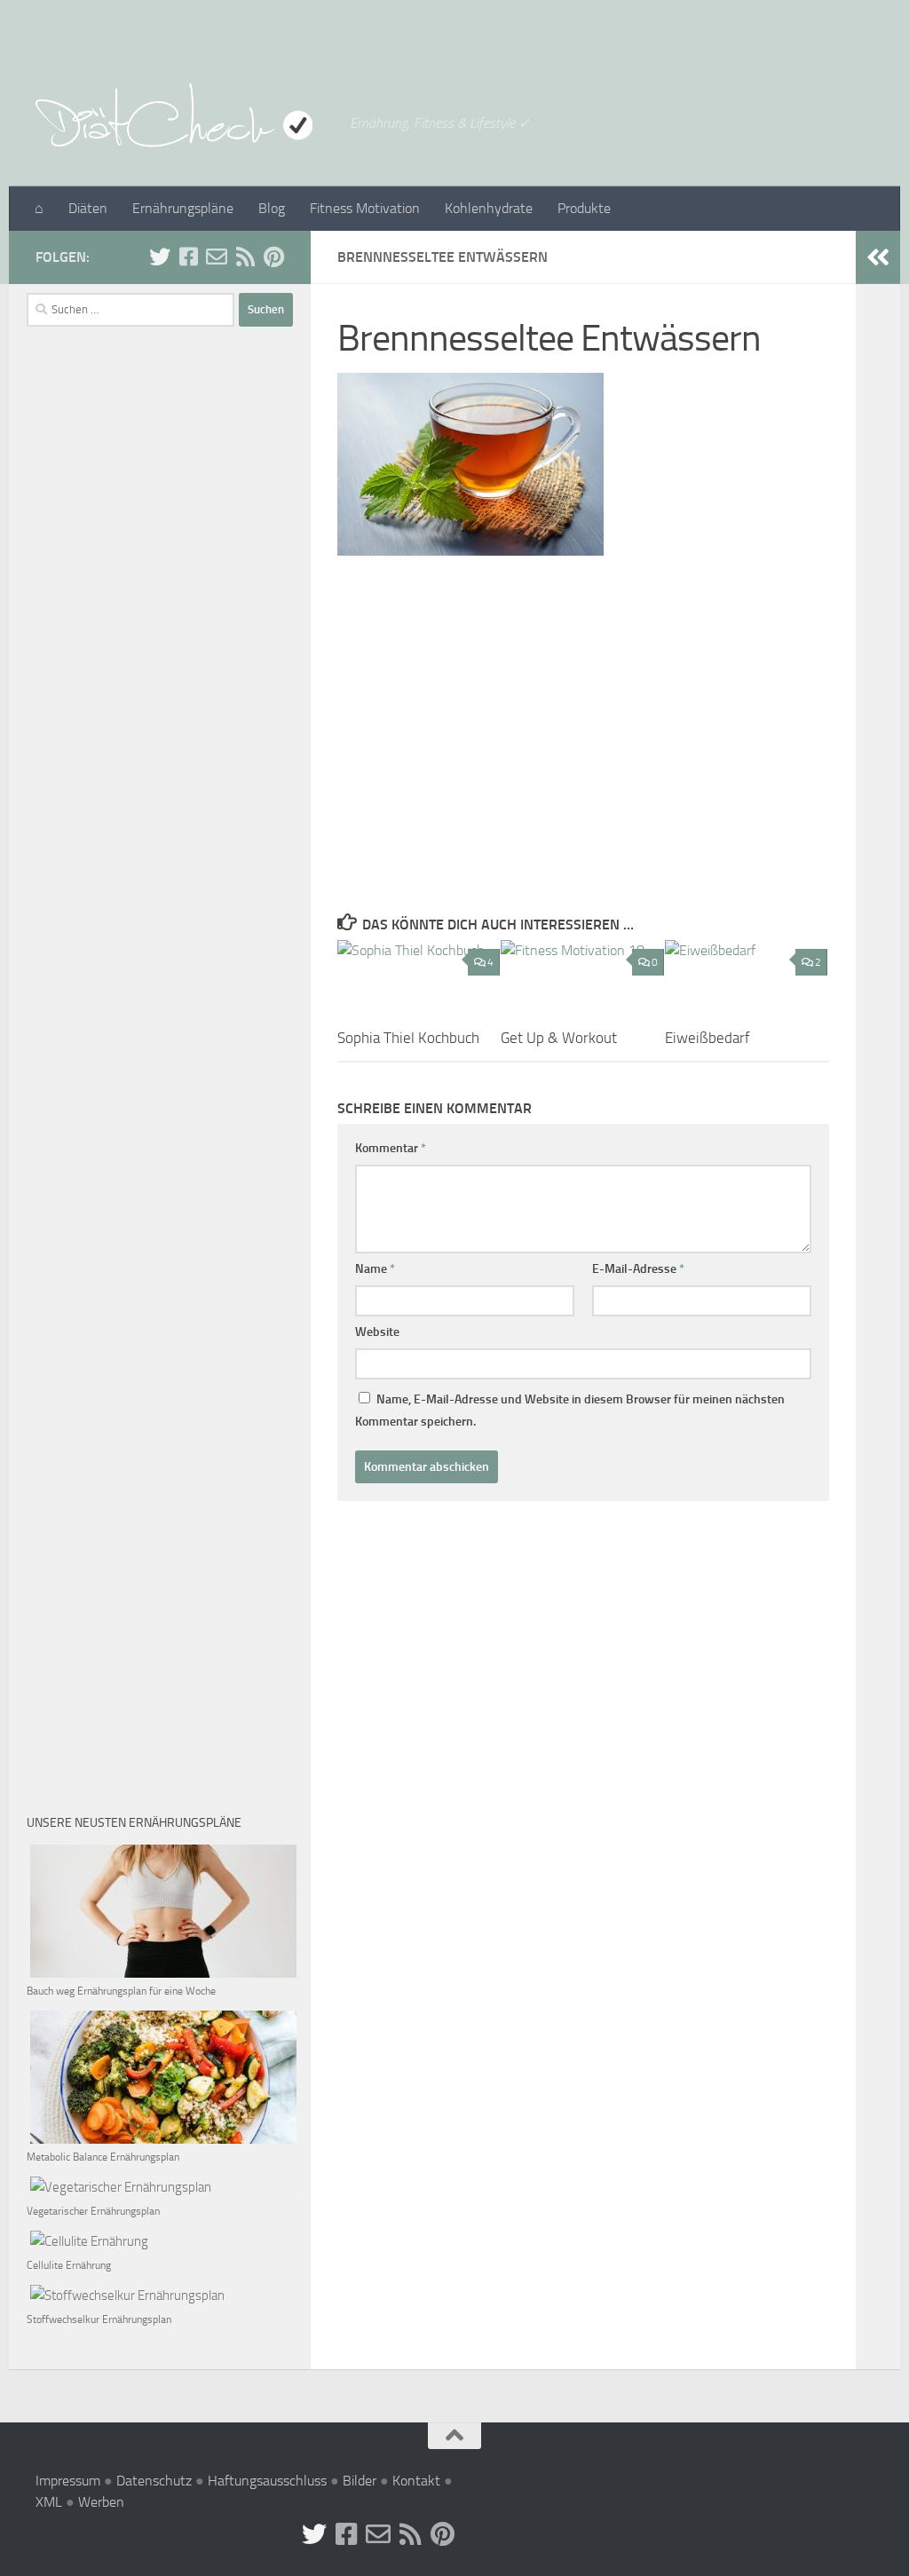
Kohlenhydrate (489, 208)
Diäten (88, 208)
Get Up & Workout (559, 1038)
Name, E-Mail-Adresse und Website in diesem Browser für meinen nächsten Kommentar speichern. (570, 1410)
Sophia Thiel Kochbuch (408, 1038)
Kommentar (391, 1148)
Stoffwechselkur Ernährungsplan (99, 2319)
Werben (101, 2502)
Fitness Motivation (365, 208)
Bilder (360, 2481)
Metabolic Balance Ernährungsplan (103, 2157)
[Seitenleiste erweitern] (878, 257)
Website (377, 1332)
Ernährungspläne (183, 208)
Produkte (584, 208)
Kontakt (416, 2481)
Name (375, 1269)
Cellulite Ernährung (69, 2265)
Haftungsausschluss (267, 2481)
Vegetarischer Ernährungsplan (93, 2211)
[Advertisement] (583, 727)
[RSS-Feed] (245, 257)
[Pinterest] (273, 257)
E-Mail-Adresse (638, 1269)
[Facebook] (188, 257)
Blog (272, 208)
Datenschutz (154, 2481)
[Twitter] (160, 257)
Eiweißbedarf (707, 1038)
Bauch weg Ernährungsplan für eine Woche (121, 1991)
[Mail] (217, 257)
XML (49, 2502)
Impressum (68, 2481)
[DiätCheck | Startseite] (184, 115)
